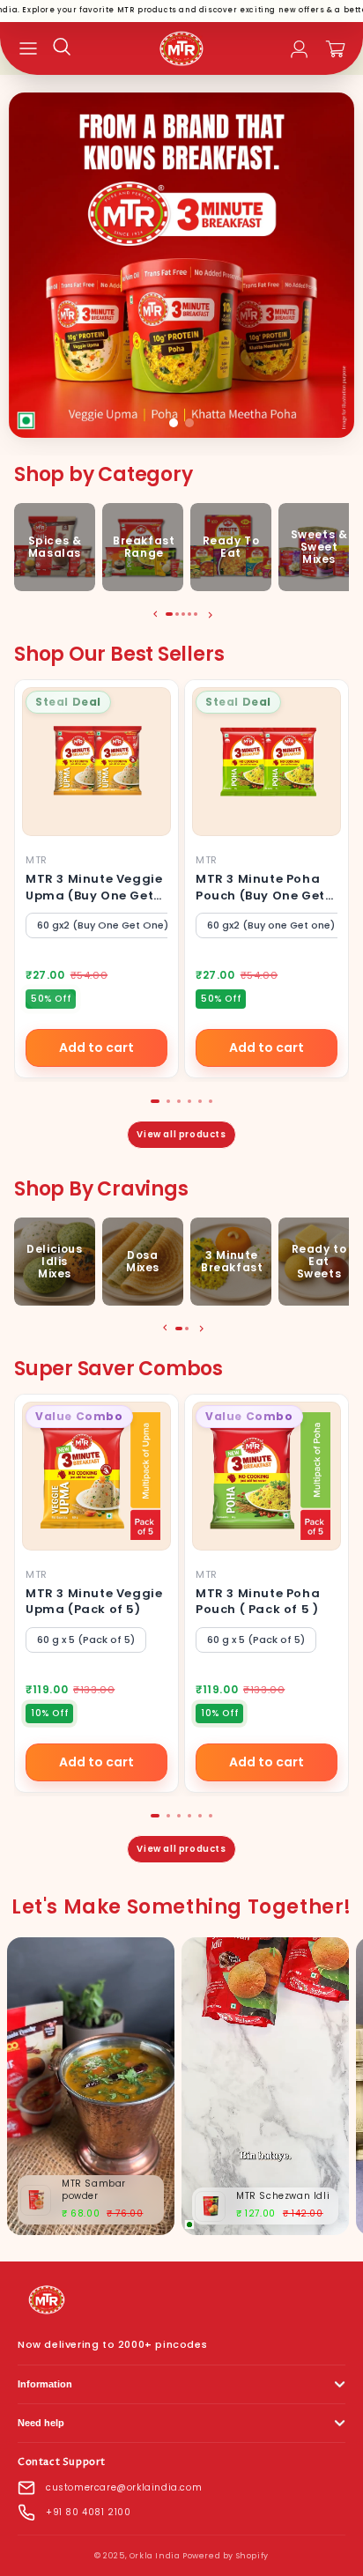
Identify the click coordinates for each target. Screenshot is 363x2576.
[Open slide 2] (181, 265)
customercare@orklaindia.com (124, 2487)
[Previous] (154, 614)
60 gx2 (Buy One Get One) (103, 925)
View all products (181, 1134)
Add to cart (96, 1047)
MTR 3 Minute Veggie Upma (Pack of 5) (94, 1601)
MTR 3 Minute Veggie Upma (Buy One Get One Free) (94, 895)
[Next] (209, 614)
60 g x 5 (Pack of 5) (86, 1640)
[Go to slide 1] (174, 423)
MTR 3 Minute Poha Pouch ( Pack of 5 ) (258, 1601)
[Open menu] (28, 48)
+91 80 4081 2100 (89, 2512)
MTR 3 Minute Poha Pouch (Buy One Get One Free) (260, 895)
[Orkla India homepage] (47, 2316)
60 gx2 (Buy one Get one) (271, 925)
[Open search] (62, 47)
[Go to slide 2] (189, 423)
